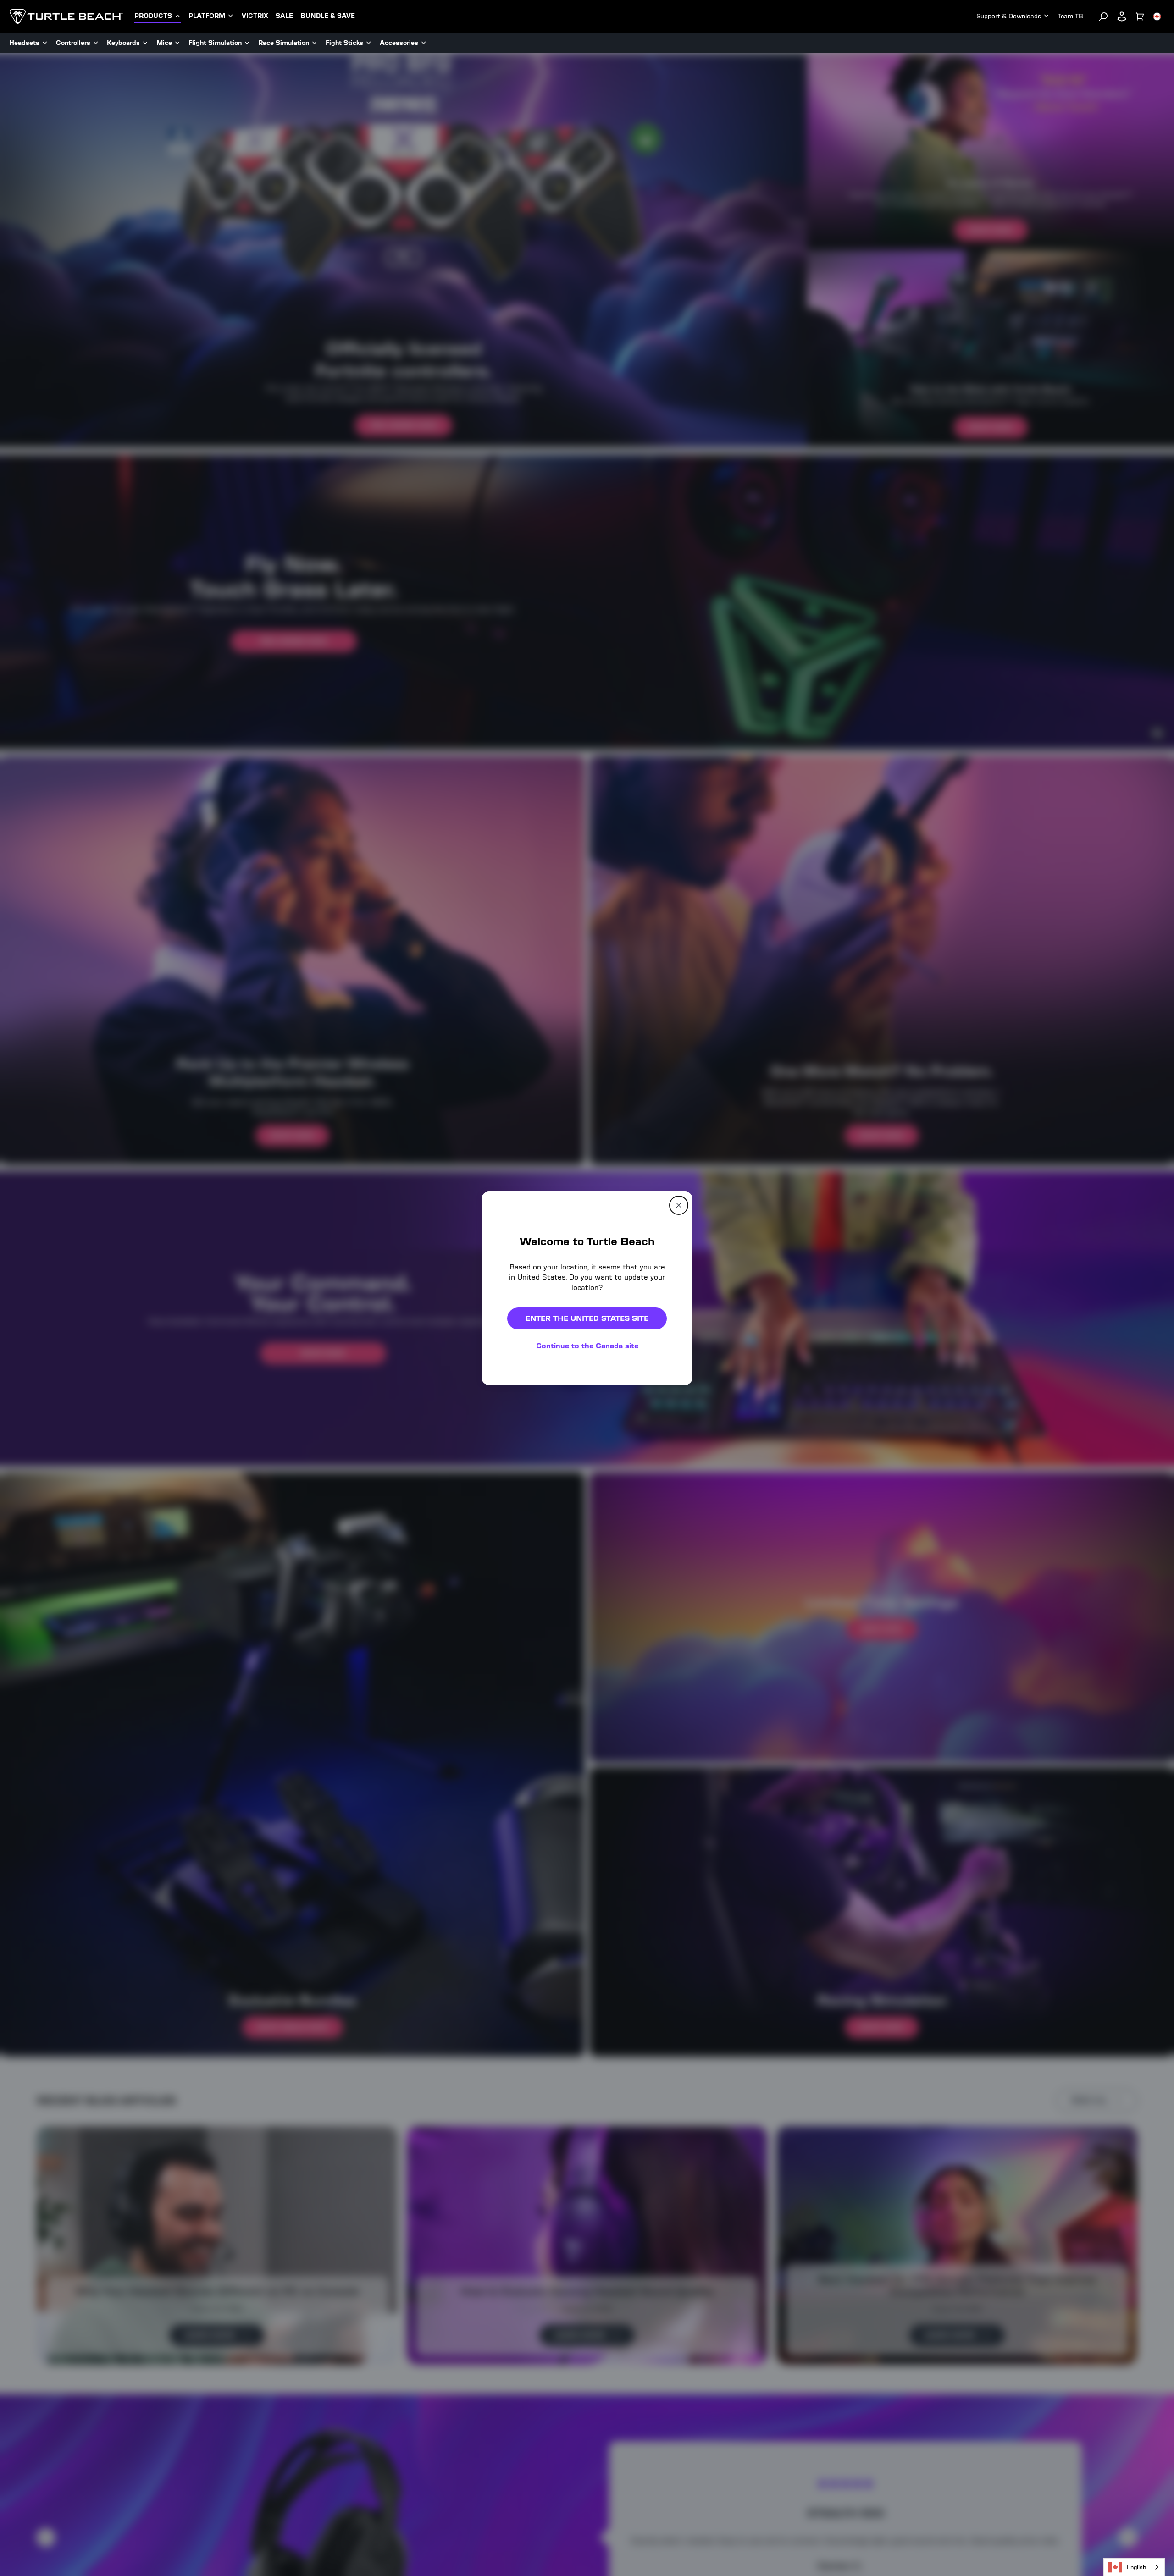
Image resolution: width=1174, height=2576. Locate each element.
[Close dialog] (739, 1192)
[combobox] (1134, 2567)
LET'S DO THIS (666, 1346)
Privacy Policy (711, 1413)
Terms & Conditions (645, 1420)
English (1136, 2567)
